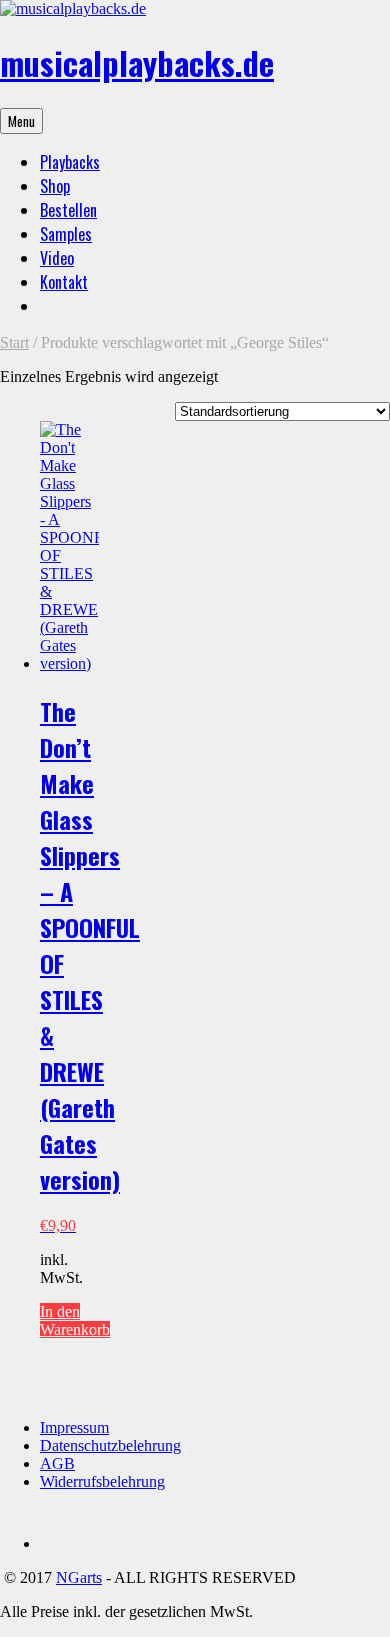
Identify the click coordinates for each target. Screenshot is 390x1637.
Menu (21, 121)
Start (14, 342)
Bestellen (68, 210)
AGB (57, 1463)
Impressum (74, 1427)
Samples (66, 234)
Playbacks (70, 162)
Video (57, 258)
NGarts (79, 1577)
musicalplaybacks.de (137, 62)
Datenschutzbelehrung (110, 1445)
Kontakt (64, 282)
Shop (55, 186)
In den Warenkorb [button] (75, 1320)
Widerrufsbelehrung (102, 1481)
